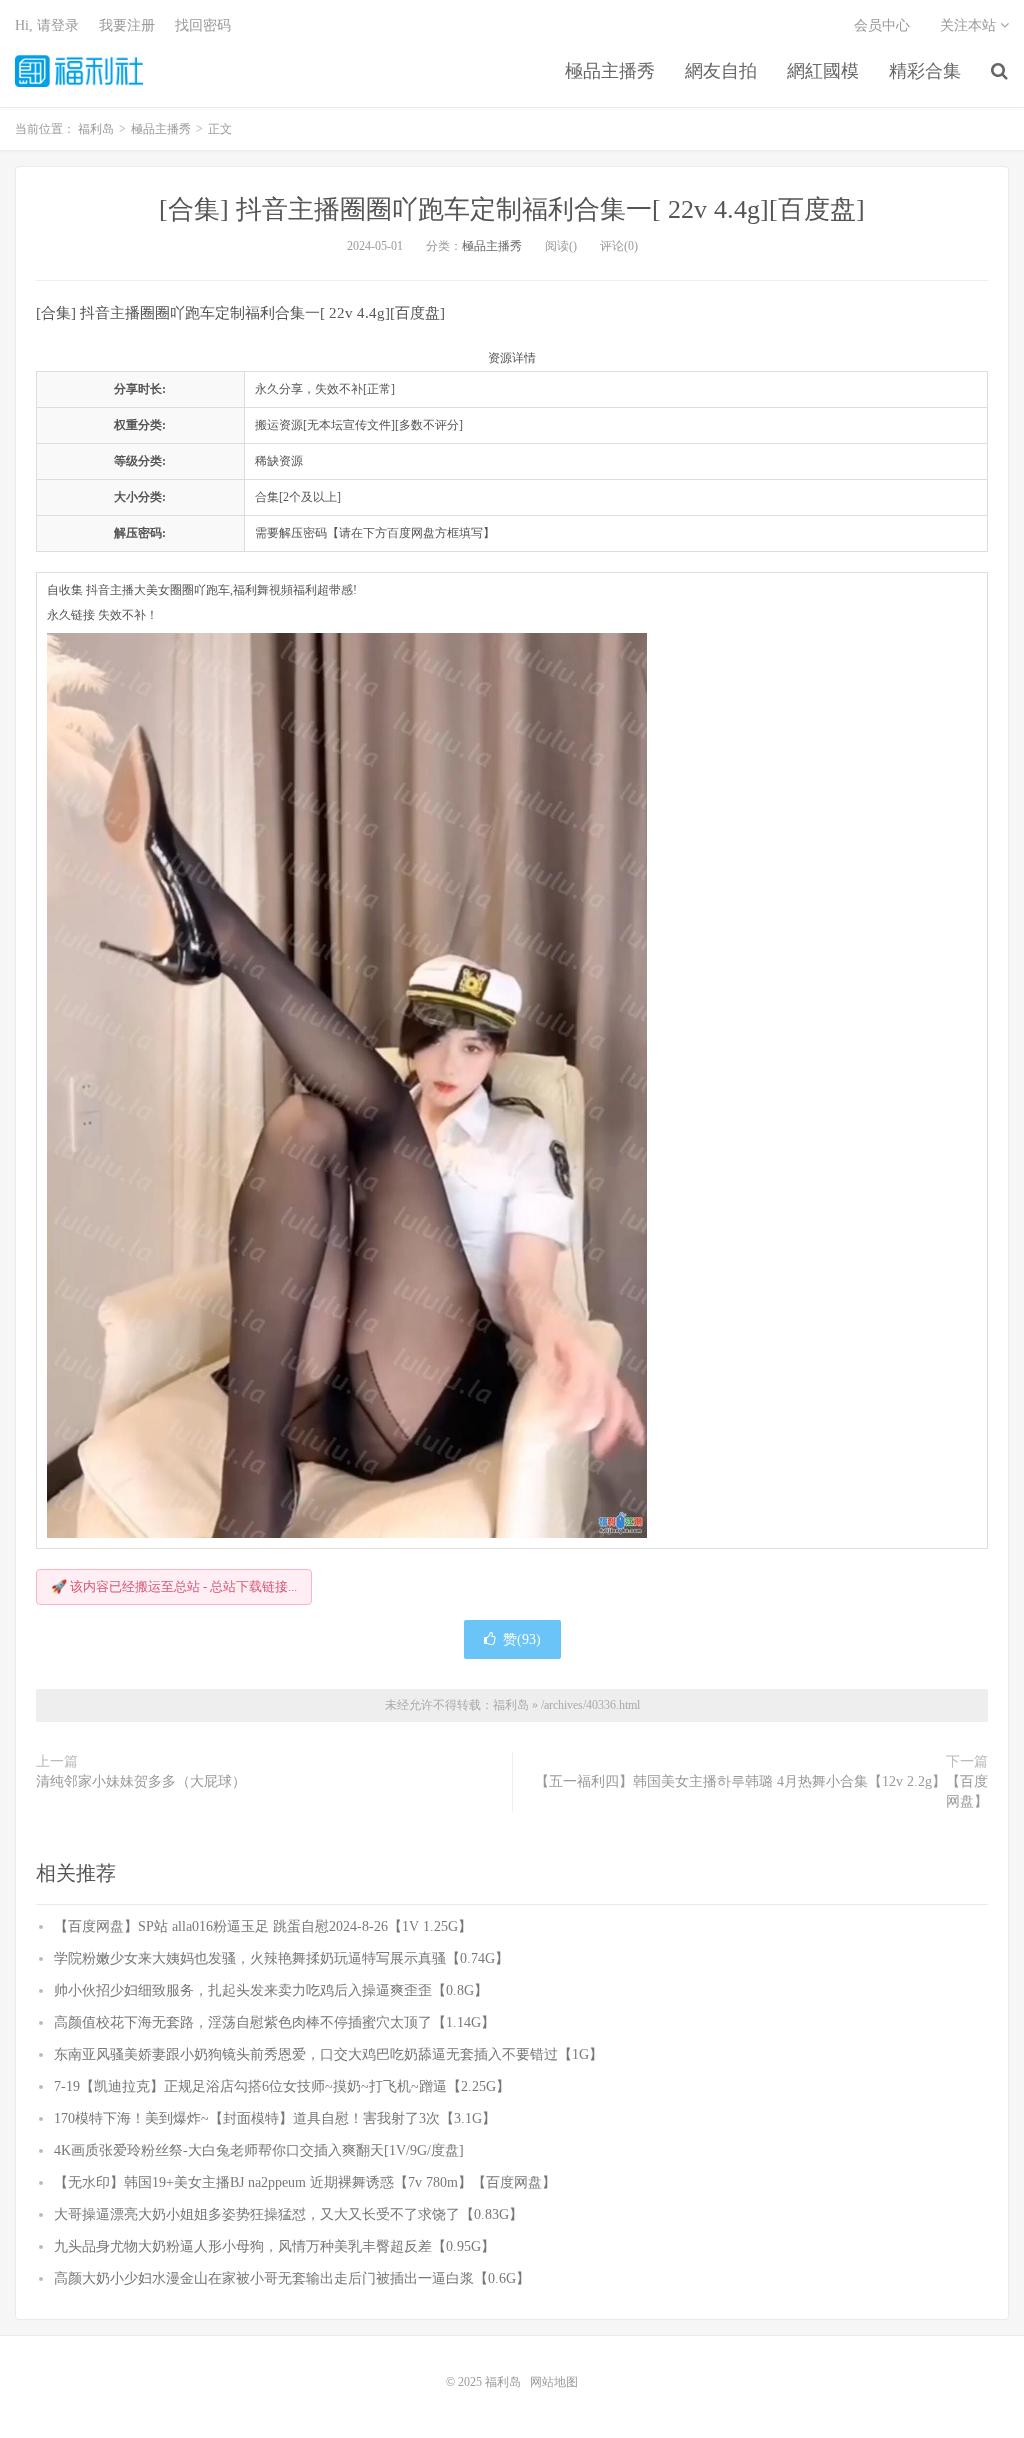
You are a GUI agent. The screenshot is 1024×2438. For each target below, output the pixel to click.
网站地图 (554, 2382)
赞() (522, 1639)
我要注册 (127, 25)
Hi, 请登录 (47, 25)
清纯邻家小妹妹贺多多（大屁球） (141, 1781)
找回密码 (203, 25)
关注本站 (970, 25)
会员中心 (882, 25)
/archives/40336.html (590, 1705)
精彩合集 (925, 71)
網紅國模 (823, 71)
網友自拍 (721, 71)
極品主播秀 (610, 71)
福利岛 (79, 71)
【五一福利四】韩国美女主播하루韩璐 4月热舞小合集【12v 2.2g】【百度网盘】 (761, 1791)
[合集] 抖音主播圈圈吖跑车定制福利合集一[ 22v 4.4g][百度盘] (512, 209)
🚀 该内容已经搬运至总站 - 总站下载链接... (174, 1586)
